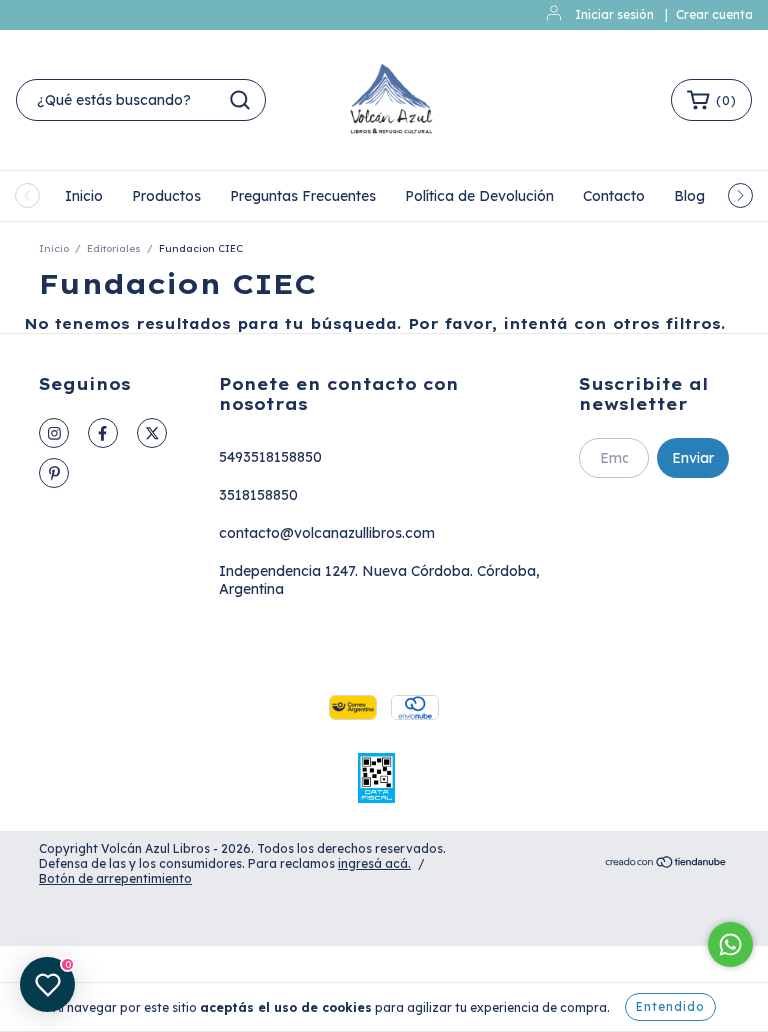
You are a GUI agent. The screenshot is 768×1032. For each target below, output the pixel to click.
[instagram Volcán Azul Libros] (54, 433)
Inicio (84, 196)
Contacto (614, 196)
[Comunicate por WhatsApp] (730, 944)
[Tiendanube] (666, 864)
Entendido (670, 1006)
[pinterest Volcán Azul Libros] (54, 473)
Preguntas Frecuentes (303, 196)
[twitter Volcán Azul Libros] (152, 433)
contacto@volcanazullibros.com (327, 533)
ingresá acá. (374, 863)
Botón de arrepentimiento (115, 878)
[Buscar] (240, 100)
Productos (166, 196)
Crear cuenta (714, 14)
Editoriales (114, 248)
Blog (689, 196)
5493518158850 (270, 457)
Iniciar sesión (614, 14)
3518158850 (258, 495)
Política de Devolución (479, 196)
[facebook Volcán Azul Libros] (103, 433)
